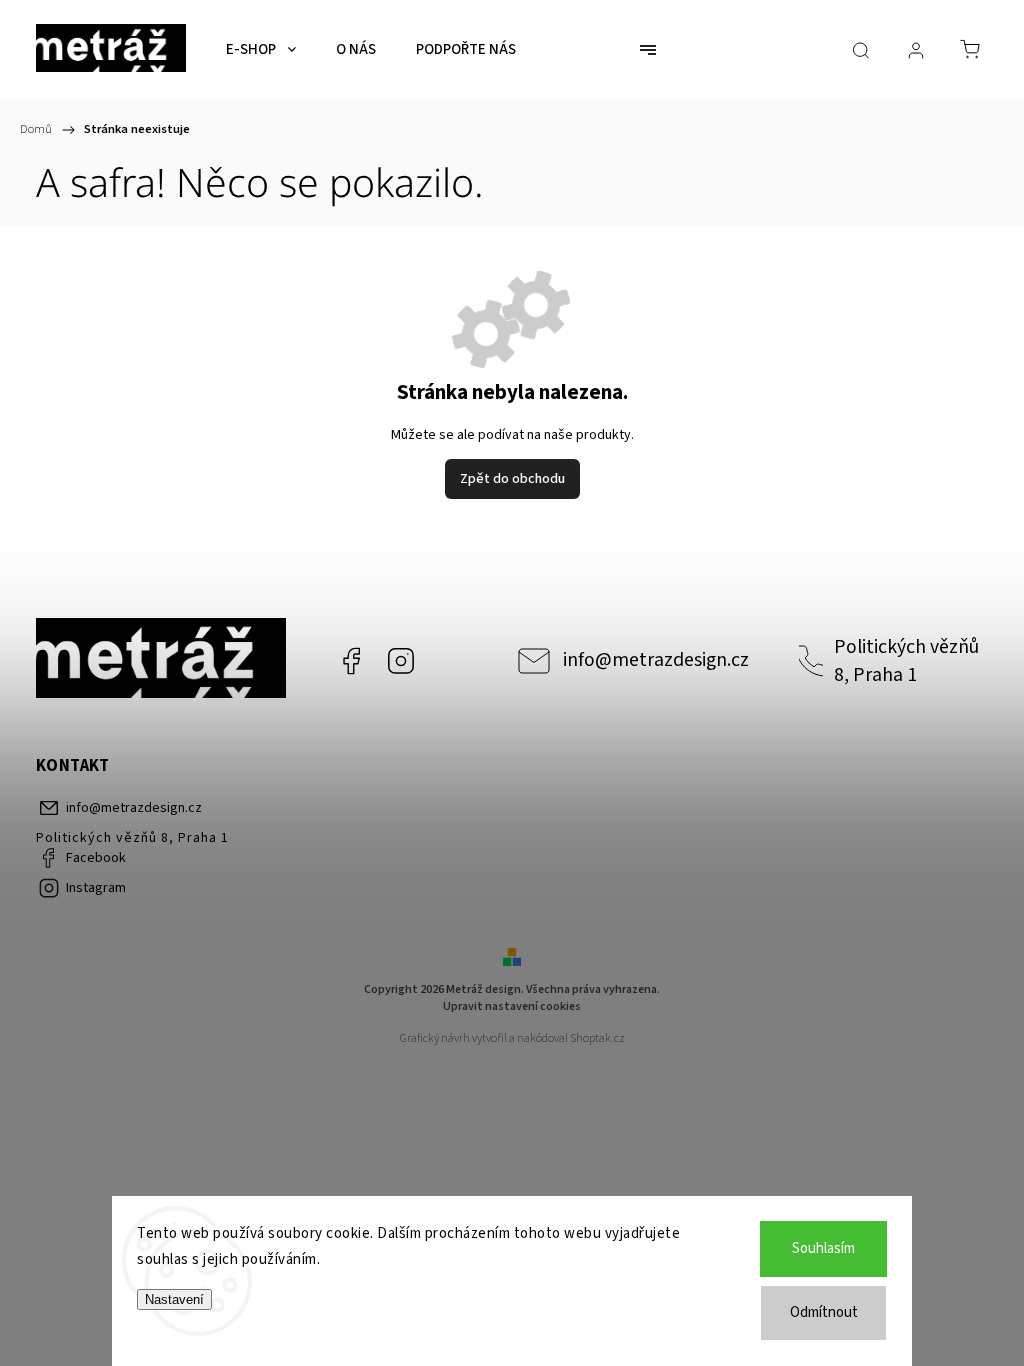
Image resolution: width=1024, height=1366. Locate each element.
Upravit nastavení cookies (512, 1006)
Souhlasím (823, 1248)
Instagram (401, 661)
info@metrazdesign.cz (656, 660)
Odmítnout (824, 1312)
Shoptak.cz (597, 1038)
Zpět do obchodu (512, 479)
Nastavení (174, 1299)
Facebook (351, 661)
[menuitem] (261, 50)
